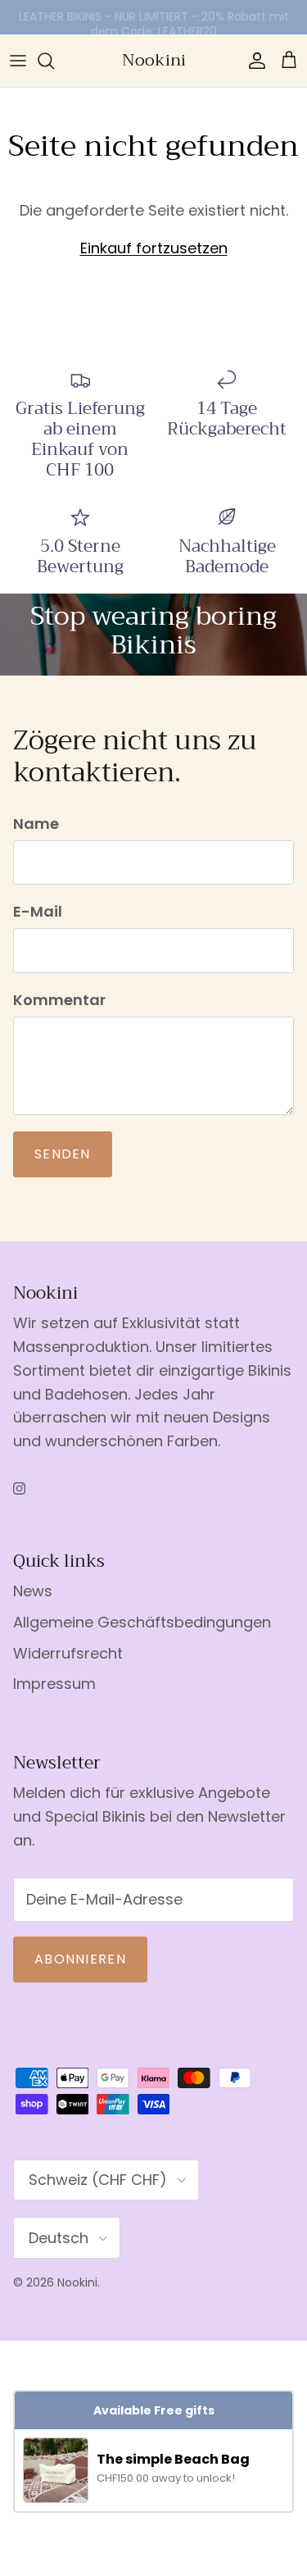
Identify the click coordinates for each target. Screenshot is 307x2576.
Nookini (77, 2282)
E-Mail (38, 911)
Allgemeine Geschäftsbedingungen (142, 1622)
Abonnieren (80, 1959)
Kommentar (59, 1000)
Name (36, 824)
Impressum (54, 1684)
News (33, 1591)
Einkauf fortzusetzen (154, 248)
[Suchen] (54, 61)
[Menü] (18, 61)
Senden (63, 1154)
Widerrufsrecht (68, 1653)
